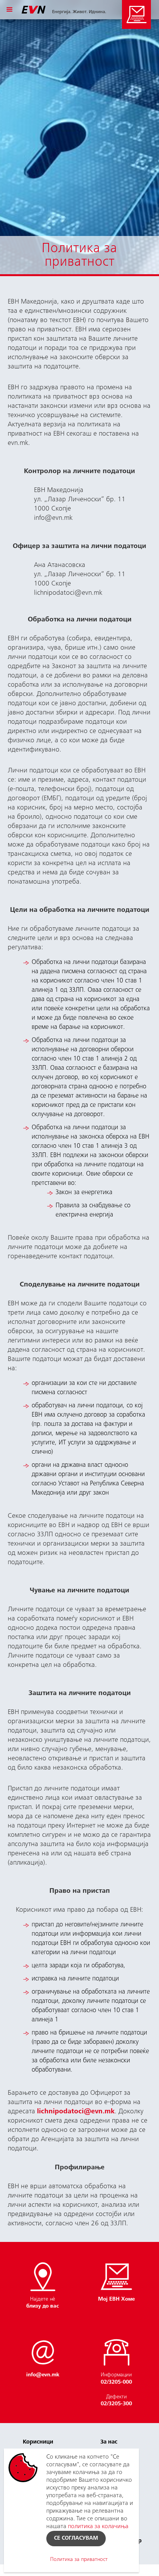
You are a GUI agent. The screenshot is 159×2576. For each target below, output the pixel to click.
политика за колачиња (98, 2527)
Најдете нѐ (43, 2303)
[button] (10, 10)
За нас (109, 2442)
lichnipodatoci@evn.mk (76, 2112)
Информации (116, 2379)
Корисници (38, 2442)
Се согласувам (76, 2539)
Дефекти (116, 2401)
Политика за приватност (79, 2560)
